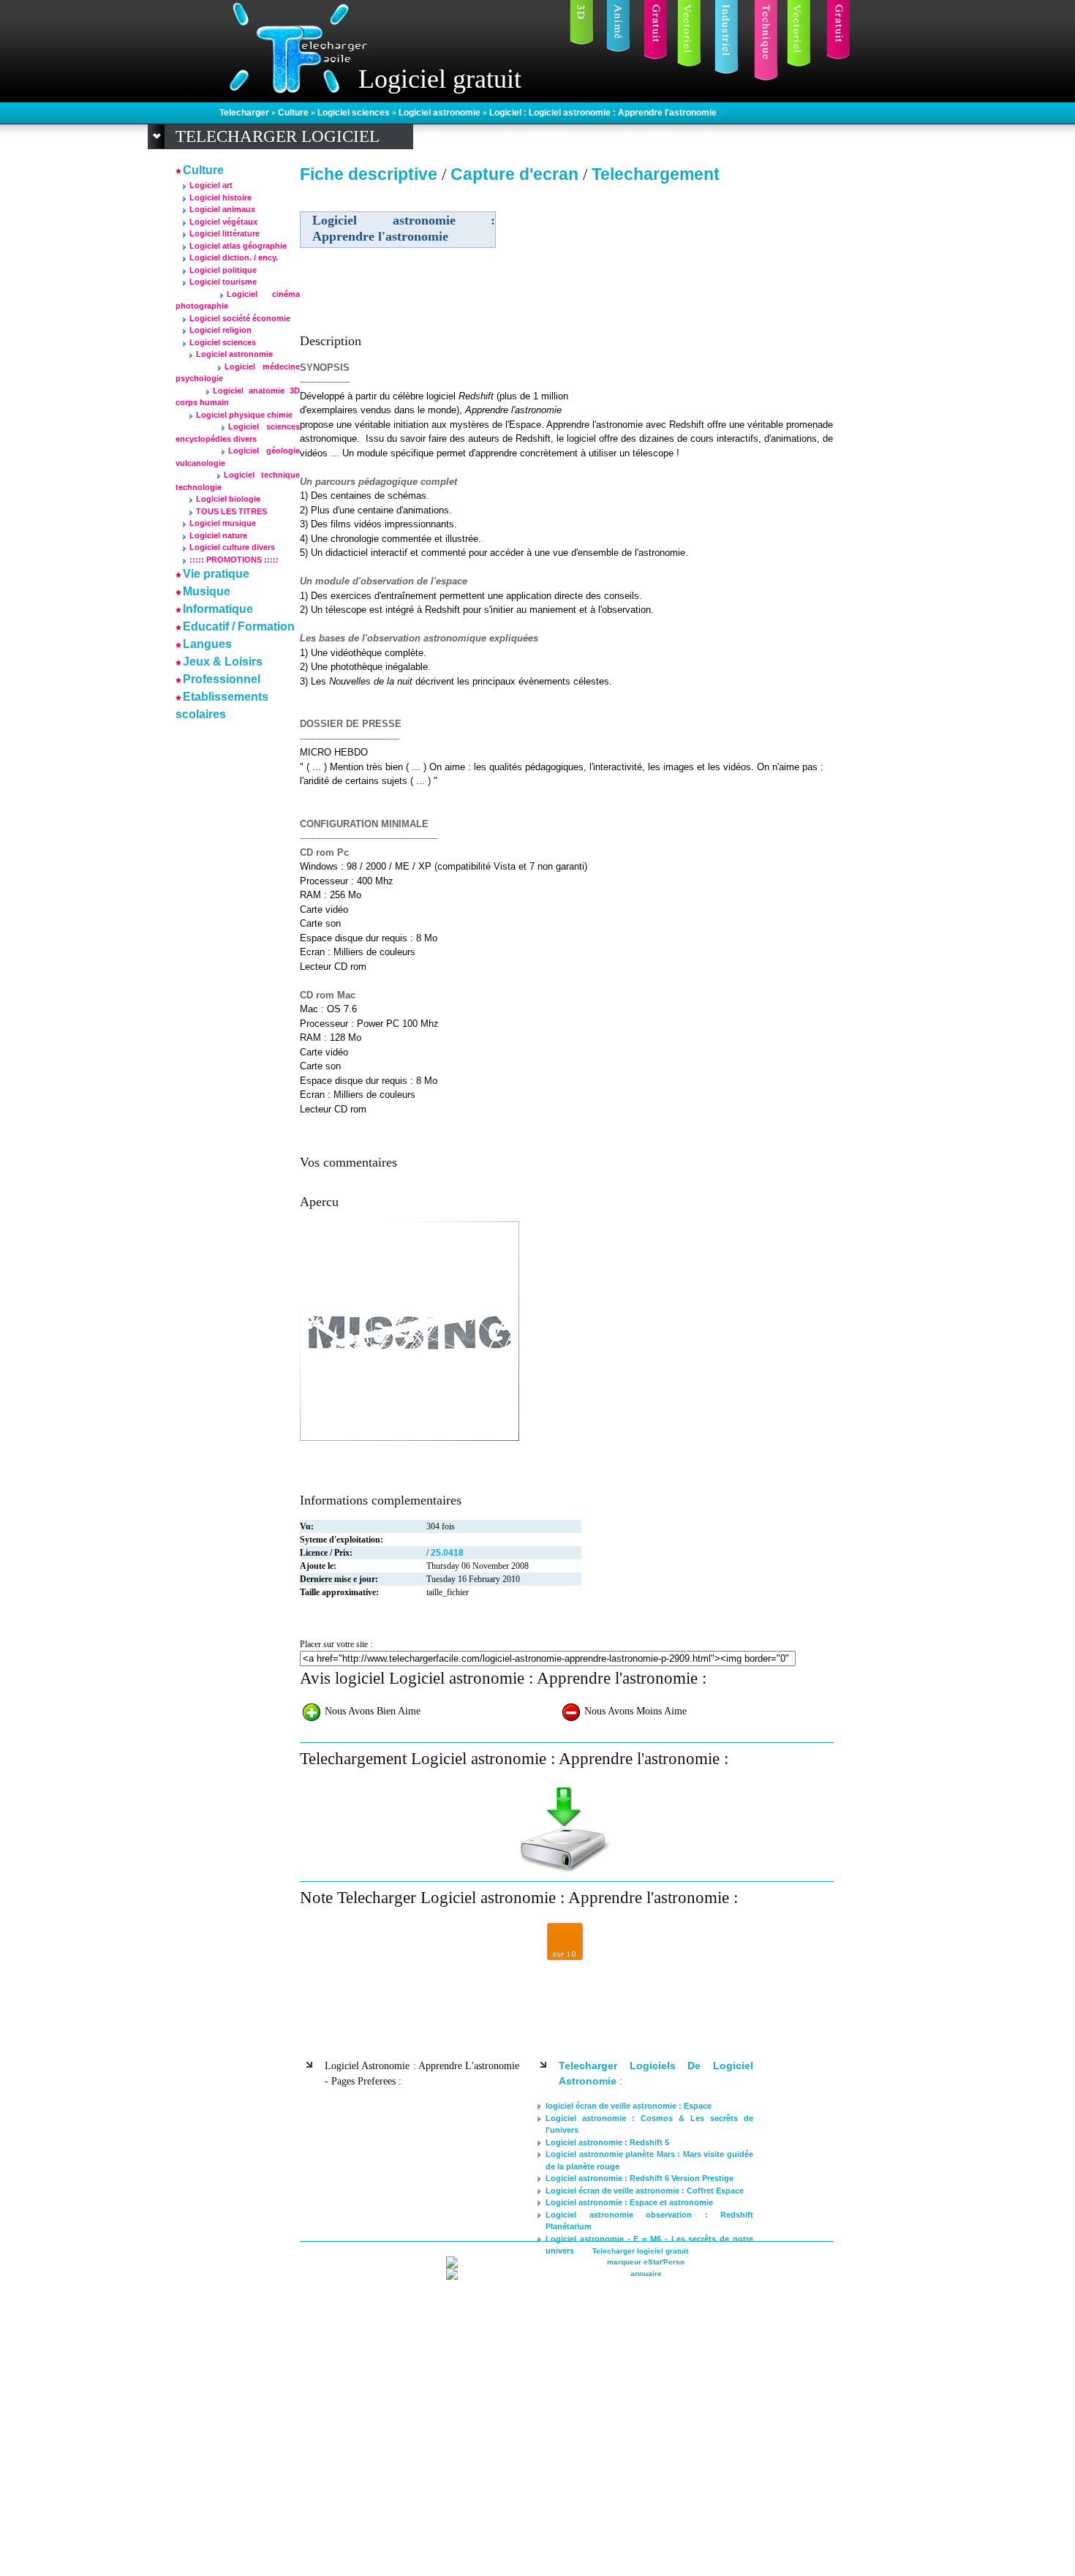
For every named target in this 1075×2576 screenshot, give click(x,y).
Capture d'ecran (517, 174)
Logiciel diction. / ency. (234, 257)
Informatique (218, 609)
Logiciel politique (223, 270)
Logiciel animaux (222, 209)
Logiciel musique (223, 523)
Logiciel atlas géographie (238, 246)
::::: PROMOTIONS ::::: (234, 560)
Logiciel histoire (220, 197)
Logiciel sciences (355, 113)
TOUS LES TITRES (231, 511)
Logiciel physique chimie (244, 415)
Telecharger (245, 113)
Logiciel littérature (225, 233)
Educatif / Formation (239, 626)
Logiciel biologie (228, 499)
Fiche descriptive (369, 174)
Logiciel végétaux (223, 222)
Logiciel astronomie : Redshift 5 (607, 2142)
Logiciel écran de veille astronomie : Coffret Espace (645, 2191)
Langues (207, 644)
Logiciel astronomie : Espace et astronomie (629, 2202)
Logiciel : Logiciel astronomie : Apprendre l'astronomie (603, 113)
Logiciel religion (220, 330)
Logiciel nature (218, 535)
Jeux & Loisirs (223, 662)
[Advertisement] (708, 292)
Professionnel (222, 679)
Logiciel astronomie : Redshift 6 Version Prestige (640, 2178)
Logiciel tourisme (223, 282)
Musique (207, 591)
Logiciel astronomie (441, 113)
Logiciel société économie (240, 318)
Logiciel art (211, 185)
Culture (294, 113)
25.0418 (447, 1553)
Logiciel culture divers (232, 547)
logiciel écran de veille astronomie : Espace (629, 2106)
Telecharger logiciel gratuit (640, 2251)
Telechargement (656, 174)
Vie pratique (216, 574)
